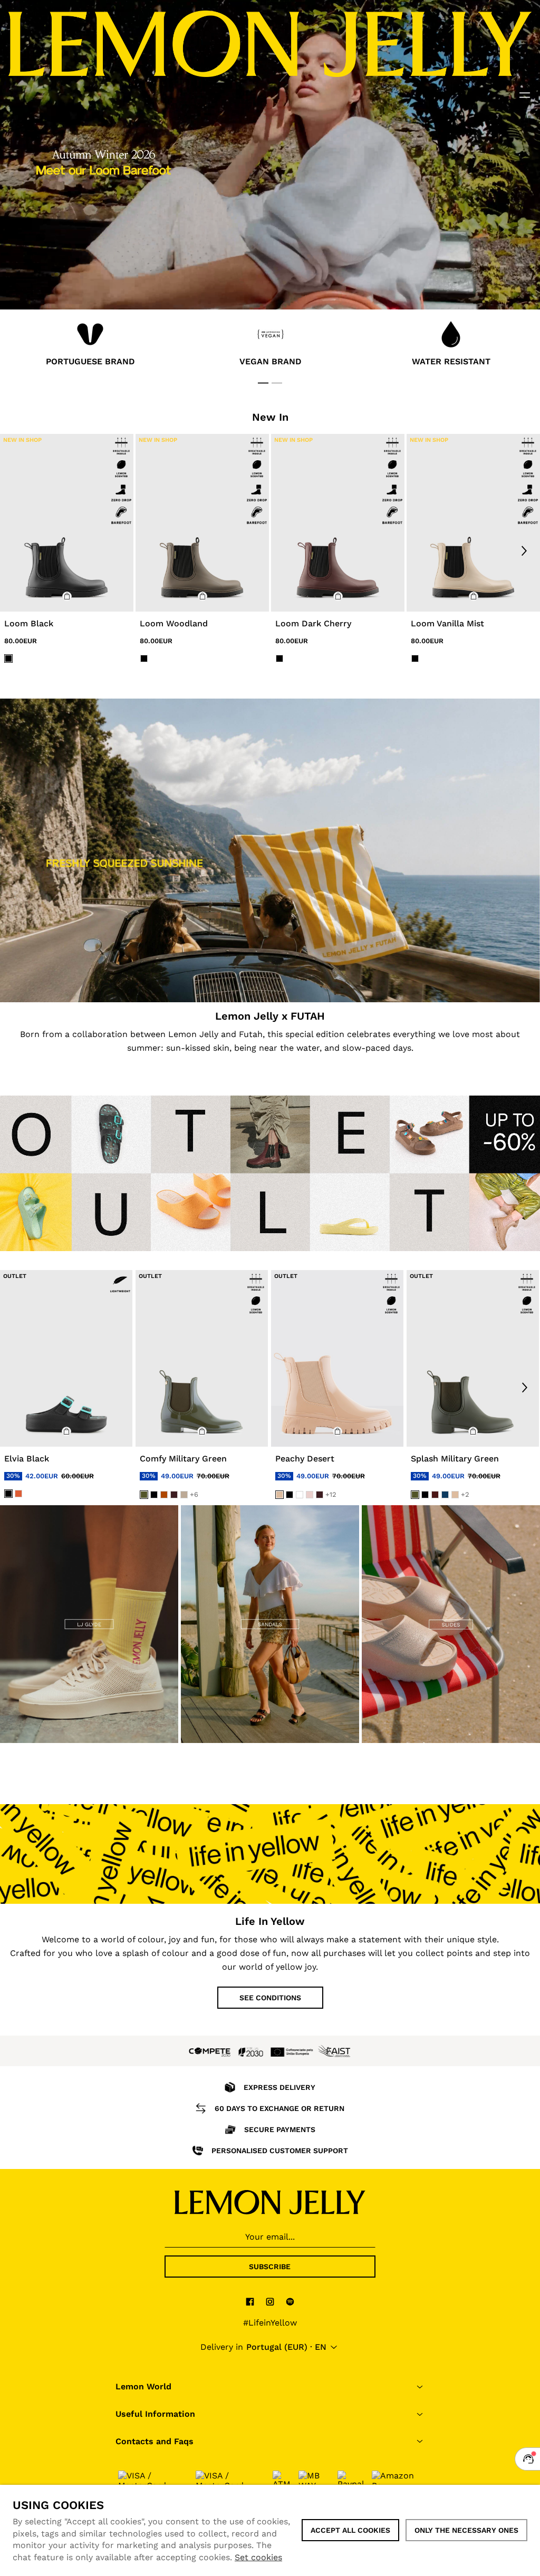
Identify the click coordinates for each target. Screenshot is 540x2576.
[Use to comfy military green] (202, 1358)
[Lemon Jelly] (270, 2202)
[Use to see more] (270, 850)
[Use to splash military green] (473, 1358)
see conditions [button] (270, 1998)
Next (524, 550)
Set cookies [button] (258, 2557)
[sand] (279, 1495)
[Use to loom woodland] (202, 523)
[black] (8, 1493)
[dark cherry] (174, 1495)
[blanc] (300, 1495)
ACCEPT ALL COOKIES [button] (350, 2530)
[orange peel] (18, 1493)
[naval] (445, 1495)
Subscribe (270, 2267)
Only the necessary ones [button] (466, 2530)
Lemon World (143, 2386)
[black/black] (8, 658)
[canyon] (164, 1495)
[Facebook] (250, 2301)
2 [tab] (277, 383)
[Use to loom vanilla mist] (473, 523)
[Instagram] (270, 2301)
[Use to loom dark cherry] (338, 523)
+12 (331, 1494)
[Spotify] (290, 2301)
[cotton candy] (310, 1495)
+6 (194, 1494)
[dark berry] (435, 1495)
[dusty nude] (184, 1495)
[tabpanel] (90, 346)
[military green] (144, 1495)
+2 (465, 1494)
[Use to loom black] (67, 523)
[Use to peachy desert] (337, 1358)
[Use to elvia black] (66, 1358)
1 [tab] (263, 383)
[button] (67, 596)
